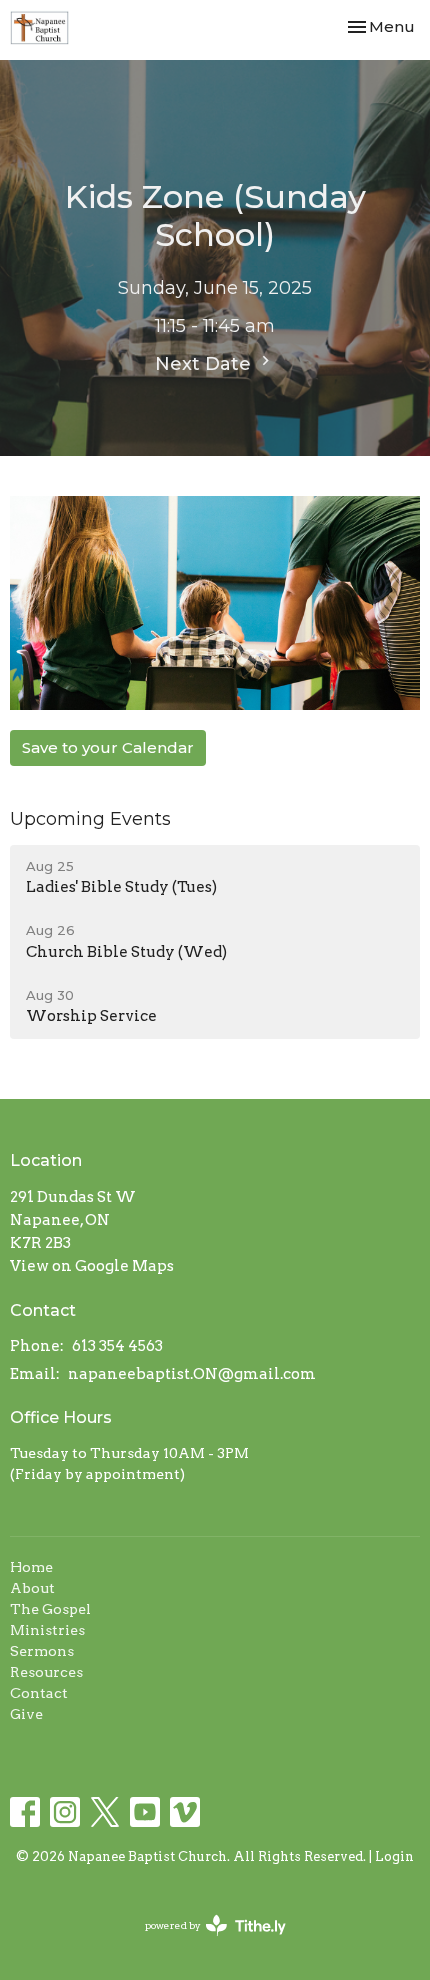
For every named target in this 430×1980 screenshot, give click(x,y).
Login (394, 1856)
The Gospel (50, 1609)
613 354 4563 (117, 1346)
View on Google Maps (92, 1266)
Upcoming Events (90, 819)
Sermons (42, 1651)
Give (26, 1714)
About (32, 1588)
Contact (39, 1693)
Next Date (205, 364)
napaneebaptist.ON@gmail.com (192, 1374)
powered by (205, 1942)
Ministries (47, 1630)
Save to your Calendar (108, 747)
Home (31, 1567)
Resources (46, 1672)
